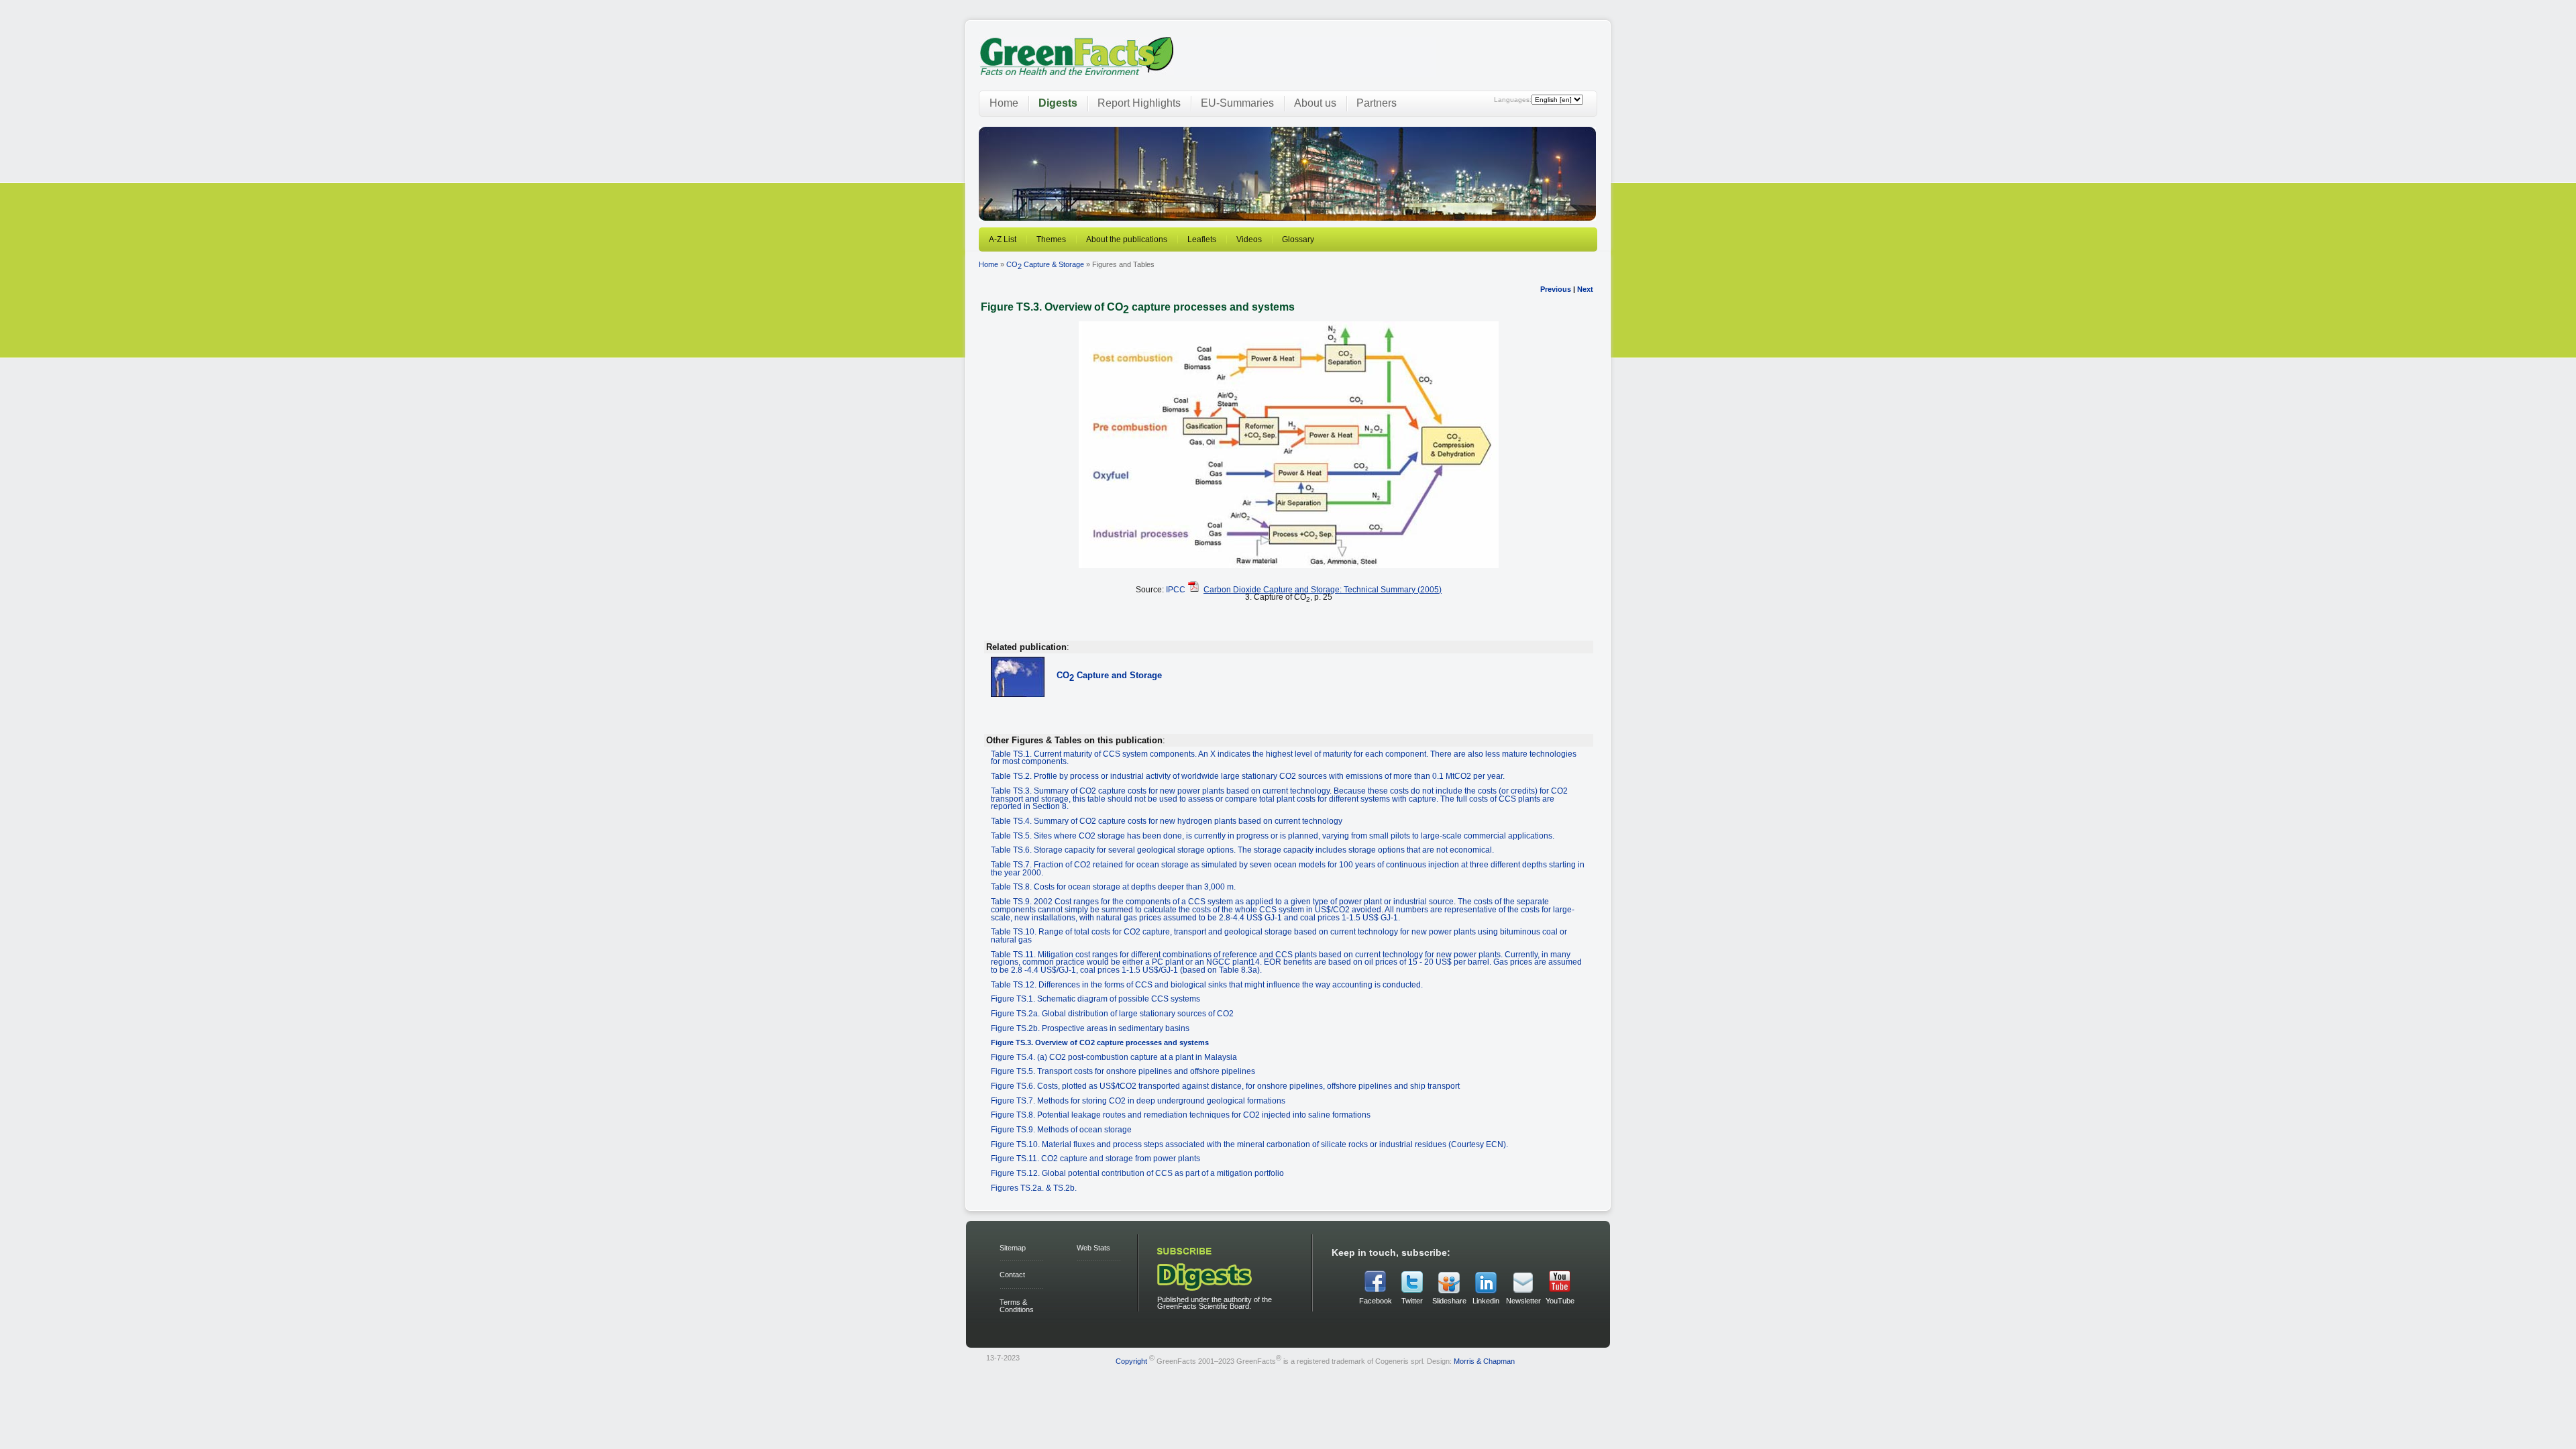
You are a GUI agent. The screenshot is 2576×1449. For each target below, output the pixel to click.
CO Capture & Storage (1045, 264)
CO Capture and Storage (1109, 675)
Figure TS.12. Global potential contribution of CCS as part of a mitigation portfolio (1137, 1173)
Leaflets (1202, 239)
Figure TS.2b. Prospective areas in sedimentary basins (1090, 1028)
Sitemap (1013, 1248)
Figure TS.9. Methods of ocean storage (1061, 1129)
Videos (1249, 239)
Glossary (1298, 239)
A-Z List (1003, 239)
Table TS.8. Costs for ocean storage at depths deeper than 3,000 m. (1113, 887)
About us (1315, 103)
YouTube (1560, 1301)
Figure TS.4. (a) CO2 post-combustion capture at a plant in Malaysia (1114, 1057)
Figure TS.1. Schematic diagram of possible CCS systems (1095, 999)
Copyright (1131, 1360)
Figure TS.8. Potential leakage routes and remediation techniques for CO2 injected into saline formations (1181, 1115)
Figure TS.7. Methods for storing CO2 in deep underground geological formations (1138, 1101)
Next (1585, 289)
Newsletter (1523, 1301)
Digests (1058, 103)
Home (1004, 103)
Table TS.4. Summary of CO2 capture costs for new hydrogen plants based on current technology (1167, 821)
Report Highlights (1139, 103)
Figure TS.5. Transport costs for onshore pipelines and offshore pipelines (1123, 1071)
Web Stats (1093, 1248)
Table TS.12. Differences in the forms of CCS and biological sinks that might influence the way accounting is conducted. (1207, 984)
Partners (1377, 103)
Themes (1051, 239)
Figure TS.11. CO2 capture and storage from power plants (1095, 1158)
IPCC (1176, 589)
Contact (1012, 1275)
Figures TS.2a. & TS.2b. (1034, 1188)
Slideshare (1449, 1301)
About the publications (1127, 239)
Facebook (1376, 1301)
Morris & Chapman (1484, 1360)
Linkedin (1486, 1301)
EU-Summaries (1237, 103)
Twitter (1412, 1301)
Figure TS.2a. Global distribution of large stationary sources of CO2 (1112, 1013)
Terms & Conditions (1017, 1306)
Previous (1556, 289)
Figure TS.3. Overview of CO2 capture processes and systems (1100, 1042)
